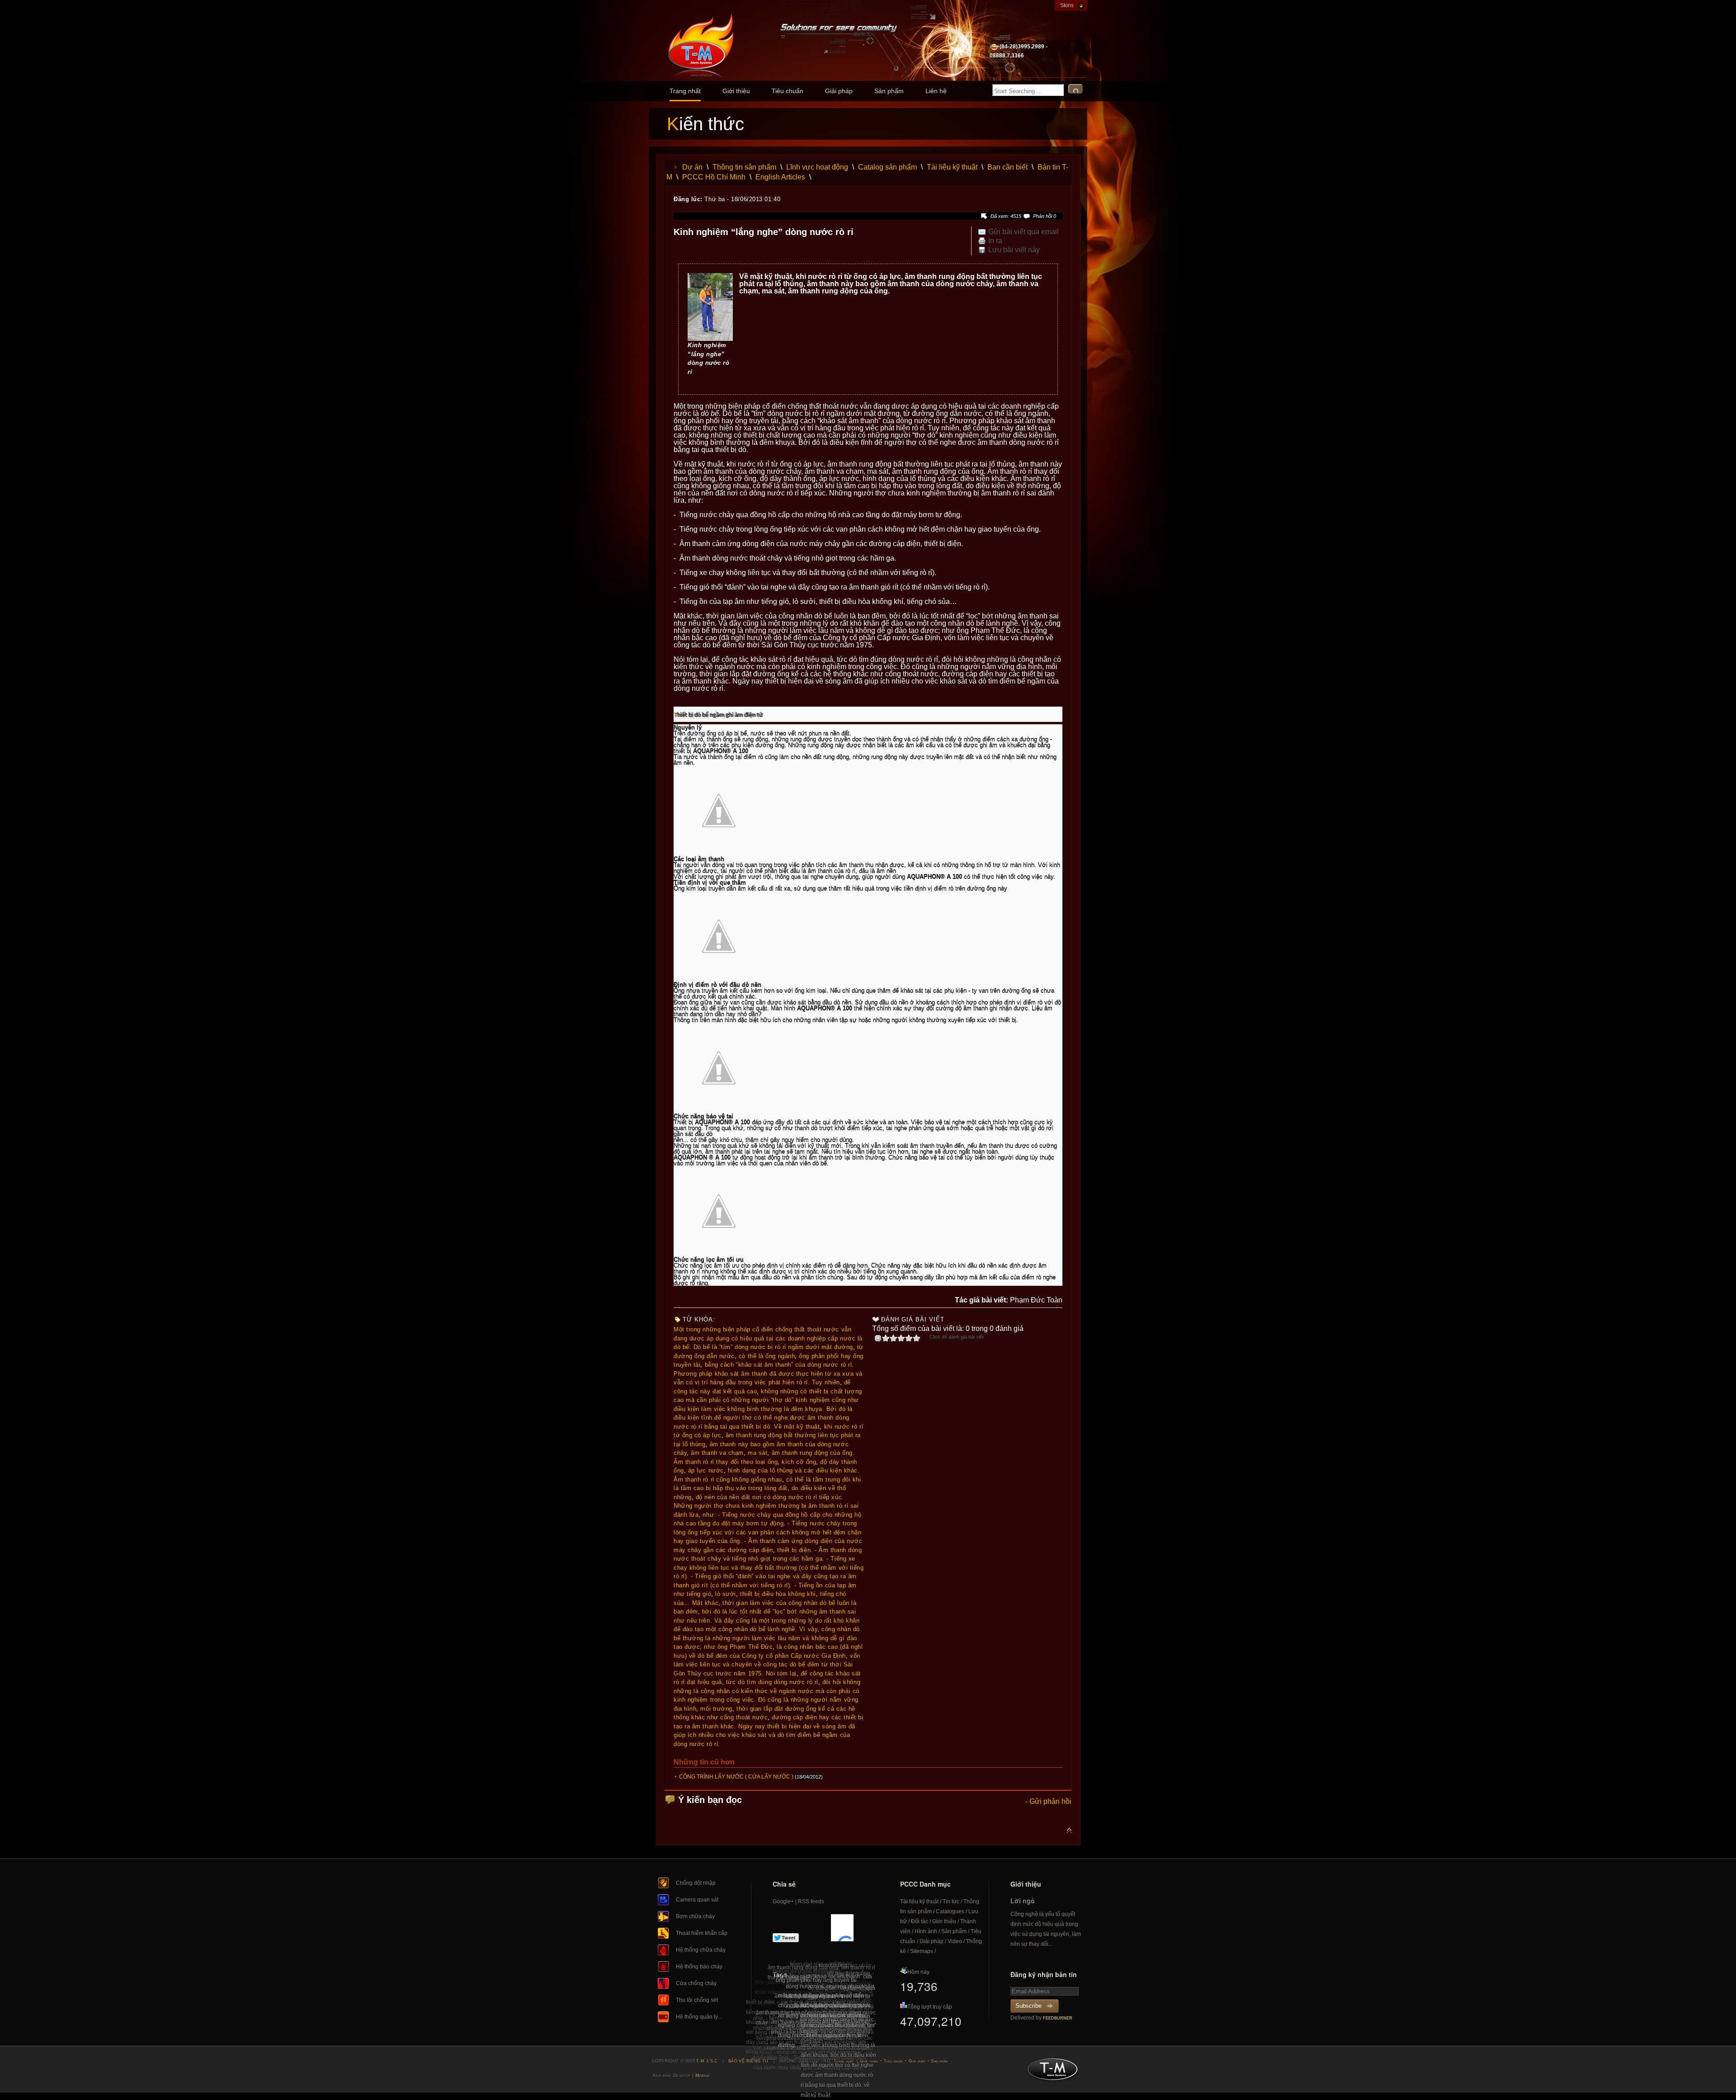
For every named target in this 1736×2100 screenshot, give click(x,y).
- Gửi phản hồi (1048, 1801)
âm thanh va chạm (717, 1453)
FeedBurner (1058, 2018)
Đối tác (920, 1921)
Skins (1067, 5)
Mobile (703, 2075)
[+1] (842, 1928)
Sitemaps (922, 1951)
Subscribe (1028, 2006)
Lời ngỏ (1023, 1901)
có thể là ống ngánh (767, 1356)
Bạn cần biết (1007, 167)
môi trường (716, 1709)
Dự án (692, 167)
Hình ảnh (926, 1931)
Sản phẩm (889, 91)
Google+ (783, 1902)
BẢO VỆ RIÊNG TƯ (749, 2061)
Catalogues (950, 1911)
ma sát (757, 1453)
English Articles (780, 177)
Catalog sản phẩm (887, 167)
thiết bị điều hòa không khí (778, 1594)
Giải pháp (839, 91)
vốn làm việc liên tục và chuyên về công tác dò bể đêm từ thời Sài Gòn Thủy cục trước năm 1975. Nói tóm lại (767, 1665)
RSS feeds (811, 1902)
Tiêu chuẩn (788, 91)
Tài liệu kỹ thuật (952, 167)
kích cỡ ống (799, 1462)
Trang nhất (685, 91)
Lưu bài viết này (1014, 250)
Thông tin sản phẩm (744, 167)
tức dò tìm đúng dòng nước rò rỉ (772, 1682)
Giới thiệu (736, 91)
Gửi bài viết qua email (1024, 232)
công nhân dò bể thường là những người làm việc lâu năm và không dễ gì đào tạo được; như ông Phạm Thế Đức (767, 1638)
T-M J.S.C (1050, 2072)
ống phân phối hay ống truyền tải (816, 1980)
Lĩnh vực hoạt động (817, 167)
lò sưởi (726, 1594)
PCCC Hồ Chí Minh (714, 177)
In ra (995, 241)
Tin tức (951, 1902)
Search (1076, 89)
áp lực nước (706, 1470)
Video (955, 1941)
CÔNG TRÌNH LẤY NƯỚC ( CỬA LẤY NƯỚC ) (736, 1777)
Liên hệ (936, 91)
